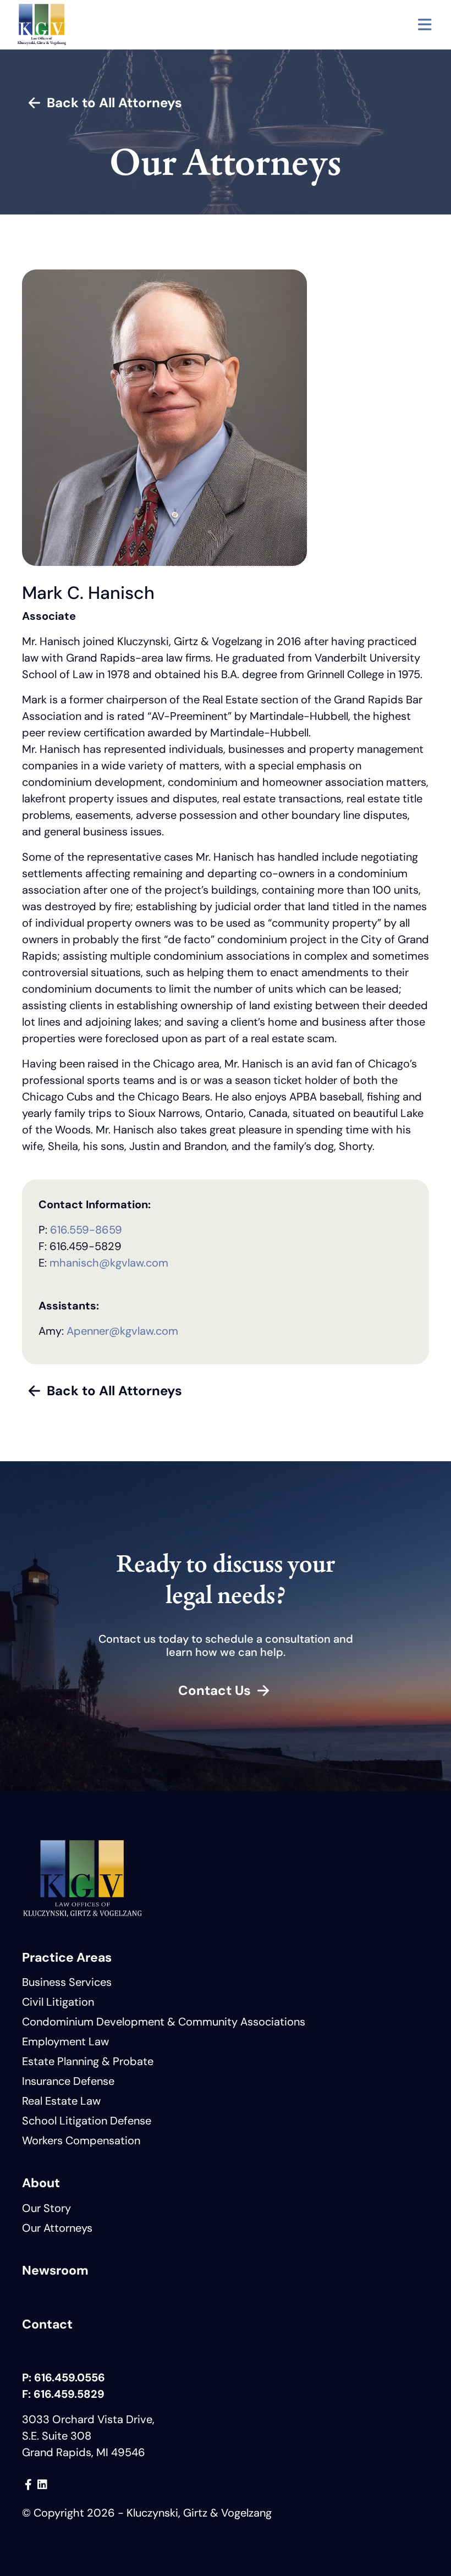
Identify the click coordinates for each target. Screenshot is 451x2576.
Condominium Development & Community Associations (164, 2022)
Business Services (67, 1982)
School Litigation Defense (87, 2121)
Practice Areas (67, 1957)
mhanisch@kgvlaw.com (109, 1263)
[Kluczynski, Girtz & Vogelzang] (42, 25)
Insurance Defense (68, 2081)
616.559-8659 (86, 1230)
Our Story (46, 2208)
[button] (425, 25)
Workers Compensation (81, 2140)
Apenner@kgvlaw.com (122, 1331)
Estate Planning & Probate (88, 2061)
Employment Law (65, 2041)
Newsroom (55, 2270)
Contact (47, 2324)
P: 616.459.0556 (64, 2377)
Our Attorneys (57, 2228)
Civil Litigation (58, 2002)
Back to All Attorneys (114, 103)
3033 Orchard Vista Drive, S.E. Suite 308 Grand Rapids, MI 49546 (88, 2436)
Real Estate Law (61, 2101)
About (41, 2183)
